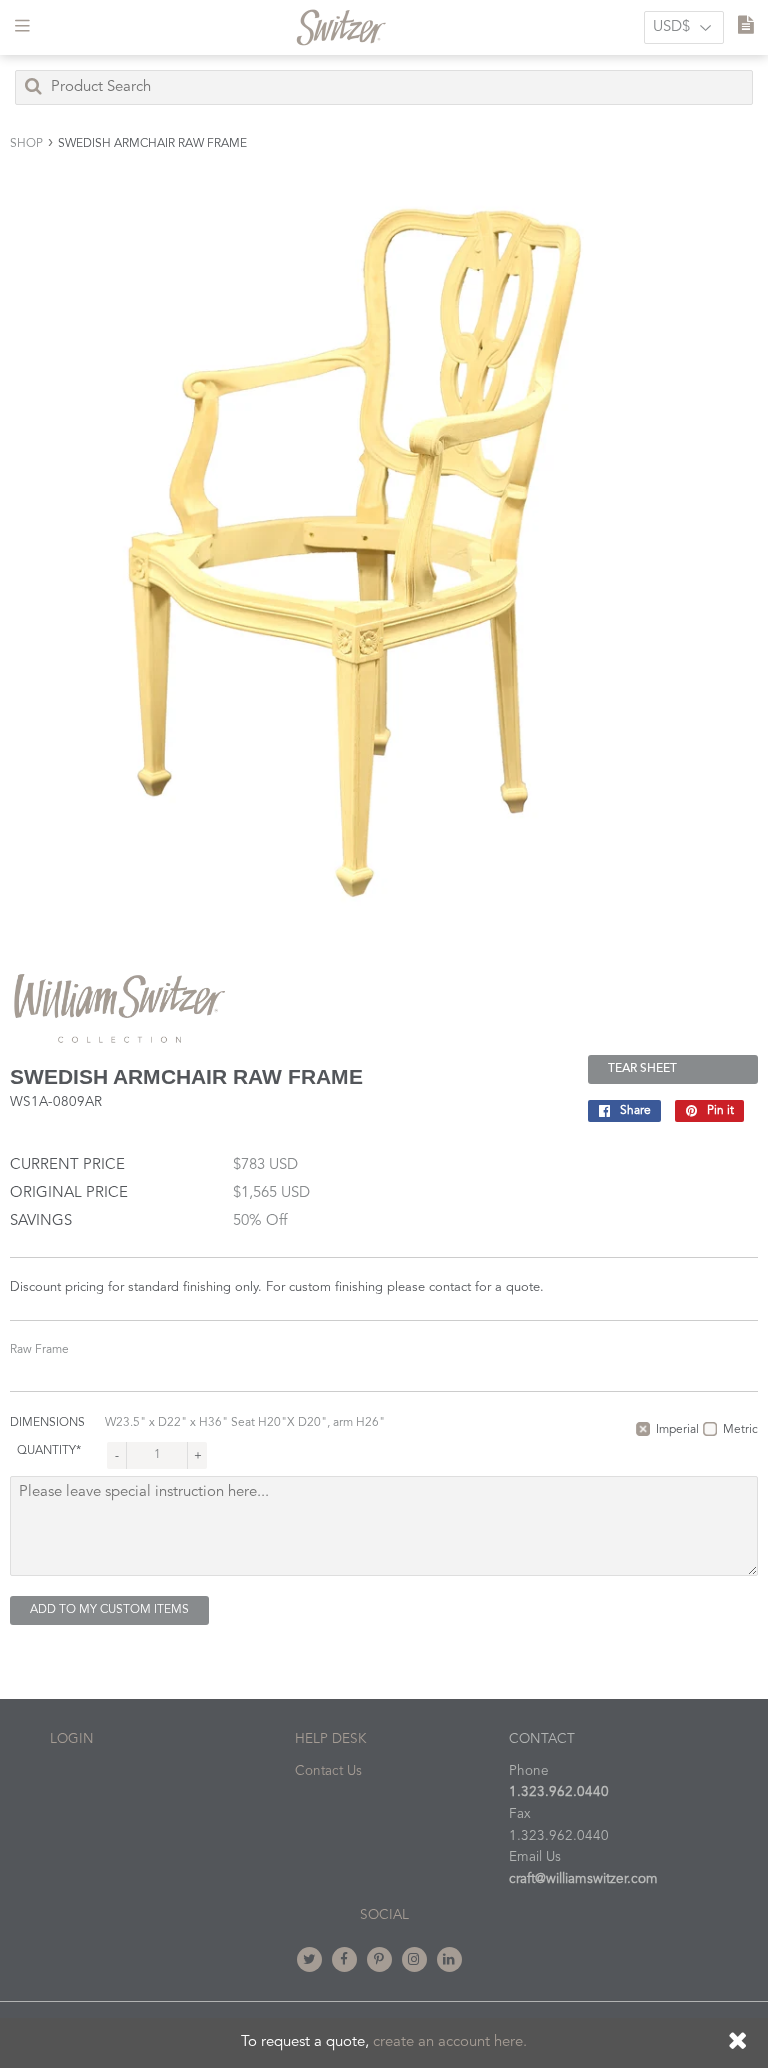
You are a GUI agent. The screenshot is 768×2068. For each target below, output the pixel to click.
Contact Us (328, 1771)
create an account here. (450, 2042)
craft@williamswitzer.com (583, 1879)
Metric (740, 1430)
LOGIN (72, 1739)
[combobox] (384, 87)
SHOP (26, 144)
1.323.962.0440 (559, 1792)
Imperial (677, 1430)
